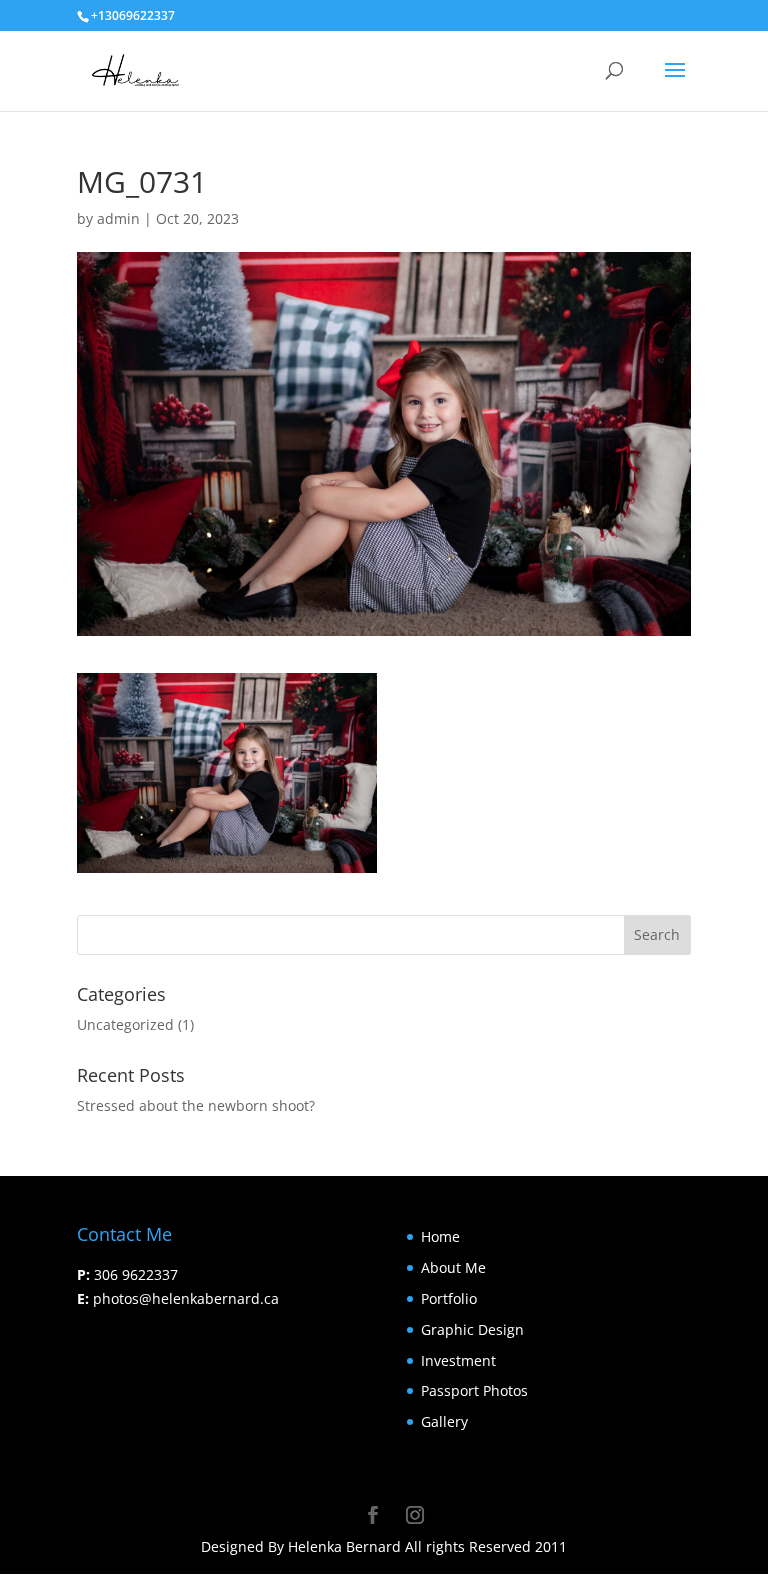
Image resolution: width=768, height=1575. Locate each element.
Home (440, 1236)
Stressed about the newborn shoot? (196, 1105)
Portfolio (449, 1298)
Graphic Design (472, 1329)
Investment (458, 1360)
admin (118, 218)
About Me (453, 1267)
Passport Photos (474, 1390)
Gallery (444, 1421)
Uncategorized (125, 1024)
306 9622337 (136, 1274)
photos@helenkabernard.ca (186, 1298)
